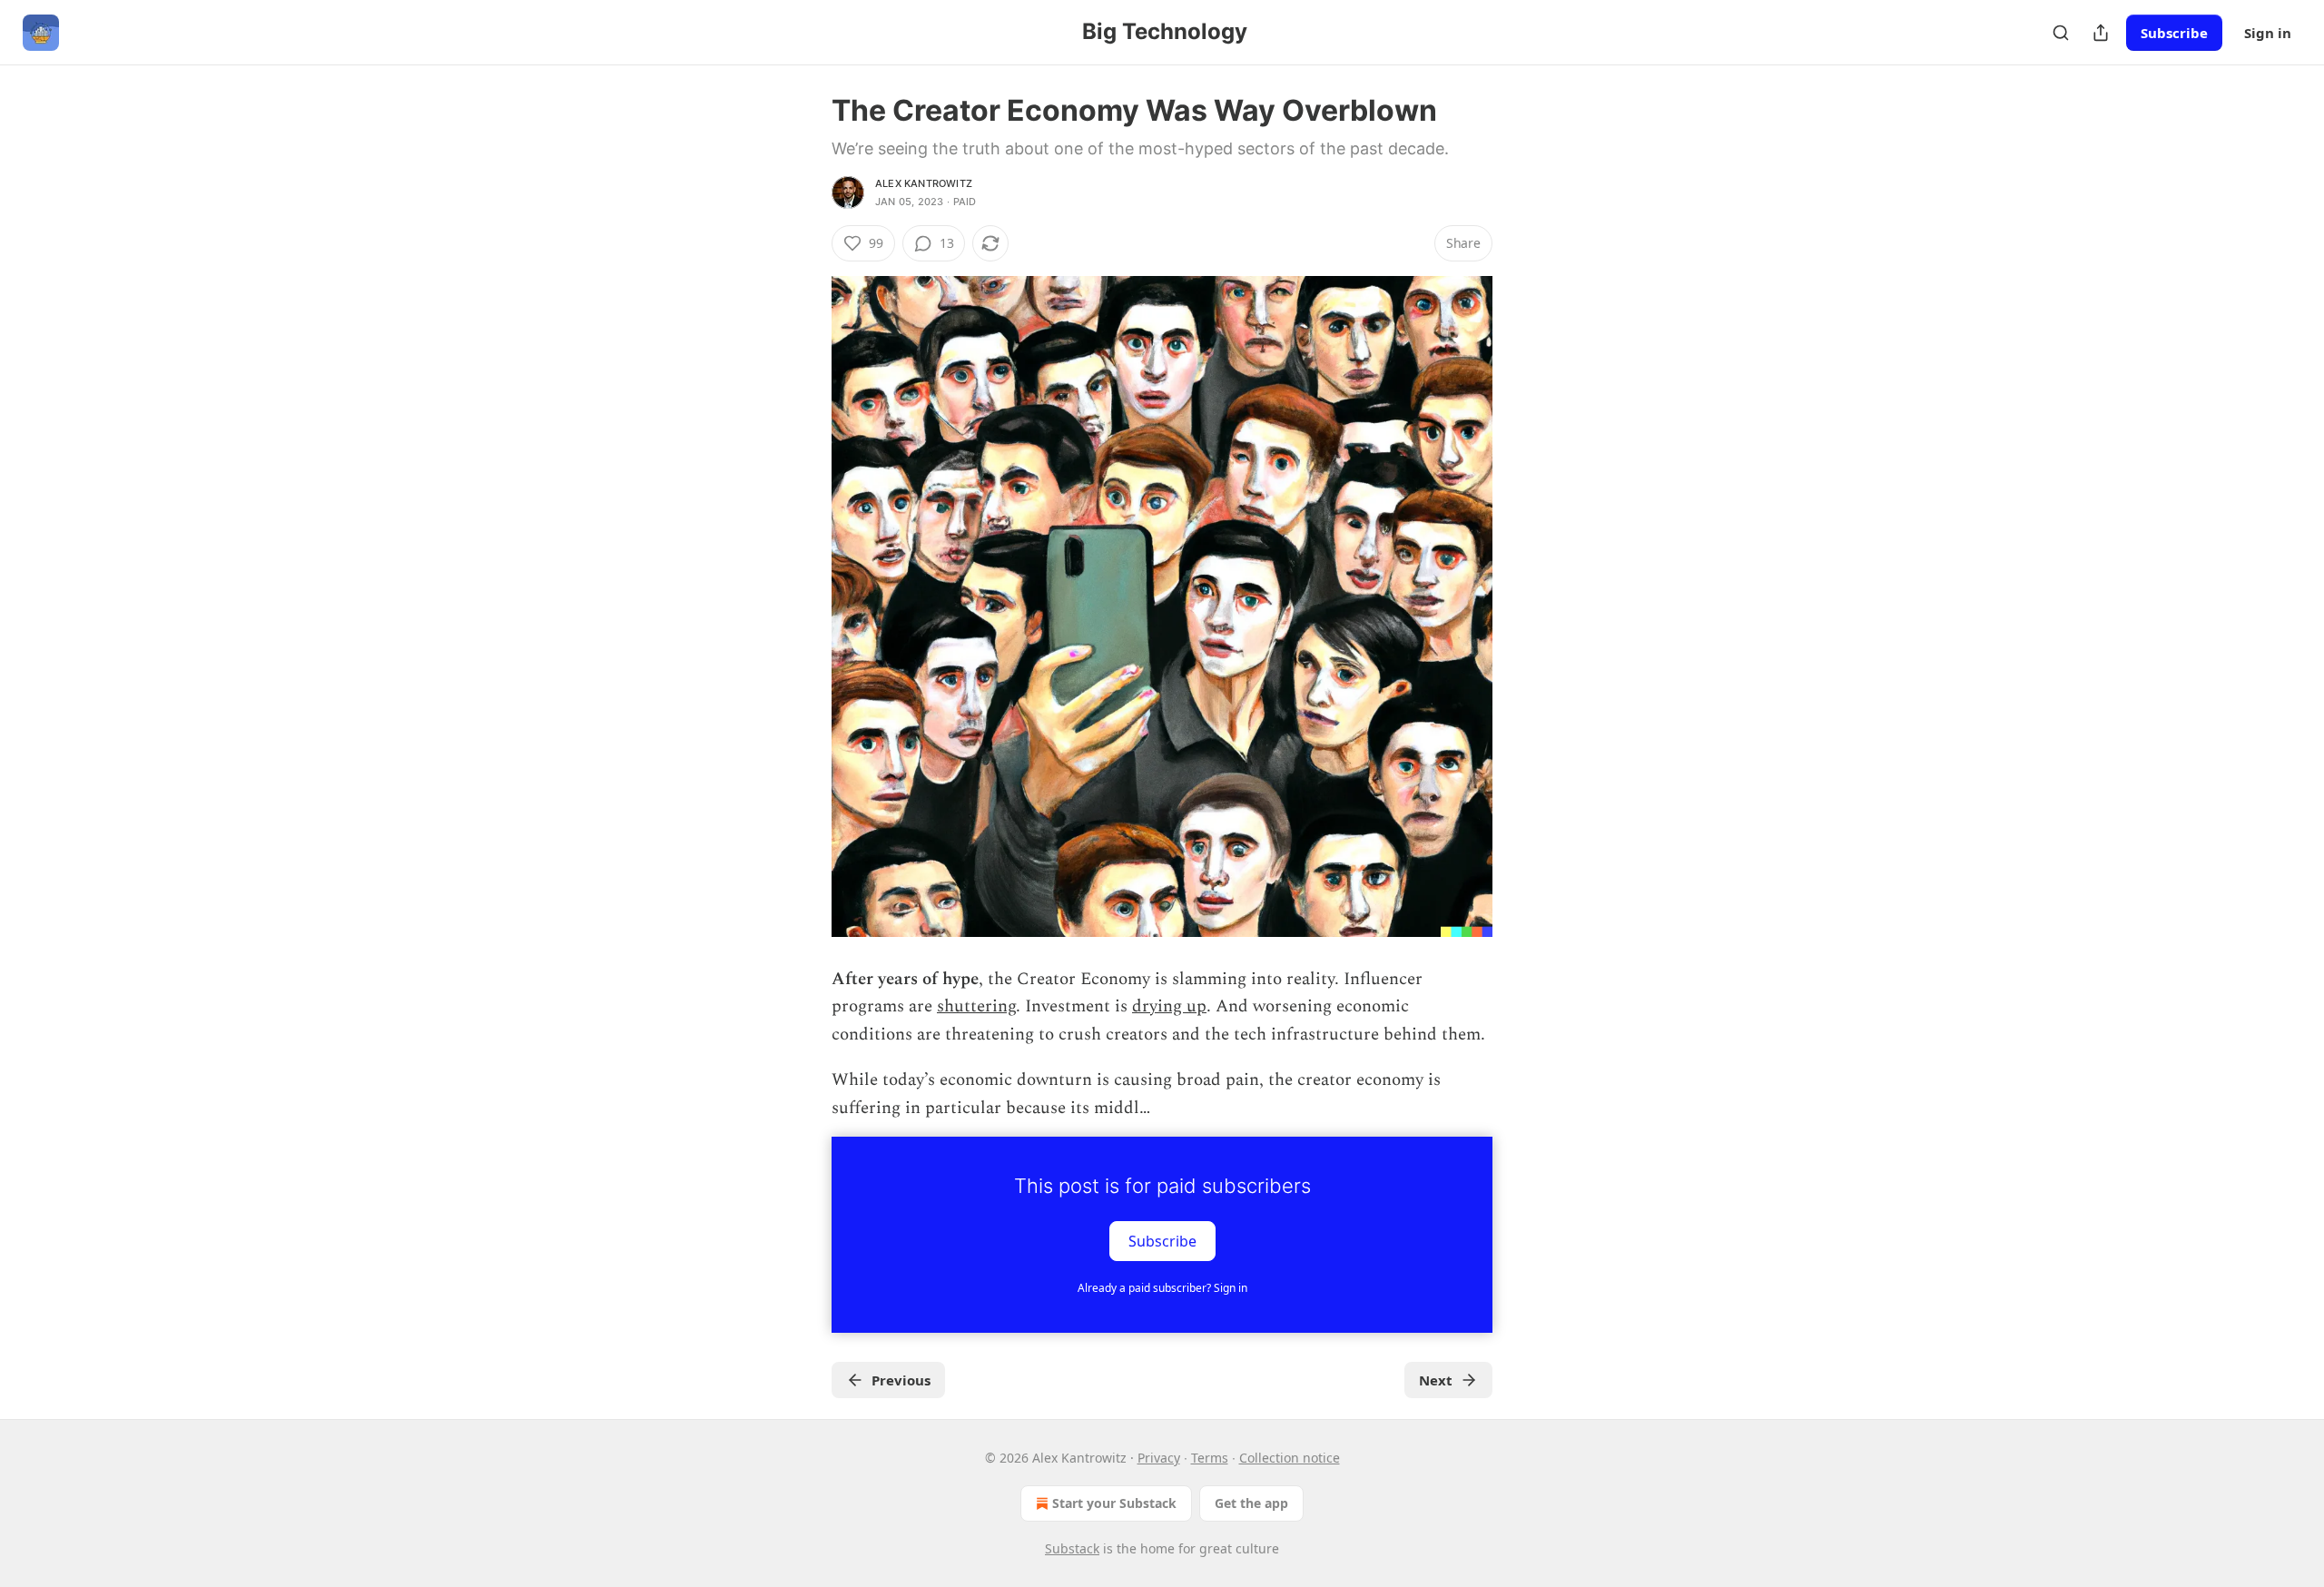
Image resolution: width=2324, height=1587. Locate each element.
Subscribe (2174, 33)
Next (1436, 1380)
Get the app (1251, 1503)
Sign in (2268, 33)
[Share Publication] (2101, 33)
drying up (1169, 1006)
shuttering (976, 1006)
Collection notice (1290, 1458)
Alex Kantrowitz (924, 183)
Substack (1072, 1548)
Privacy (1159, 1458)
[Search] (2061, 33)
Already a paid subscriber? (1162, 1288)
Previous (901, 1380)
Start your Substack (1114, 1503)
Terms (1210, 1458)
